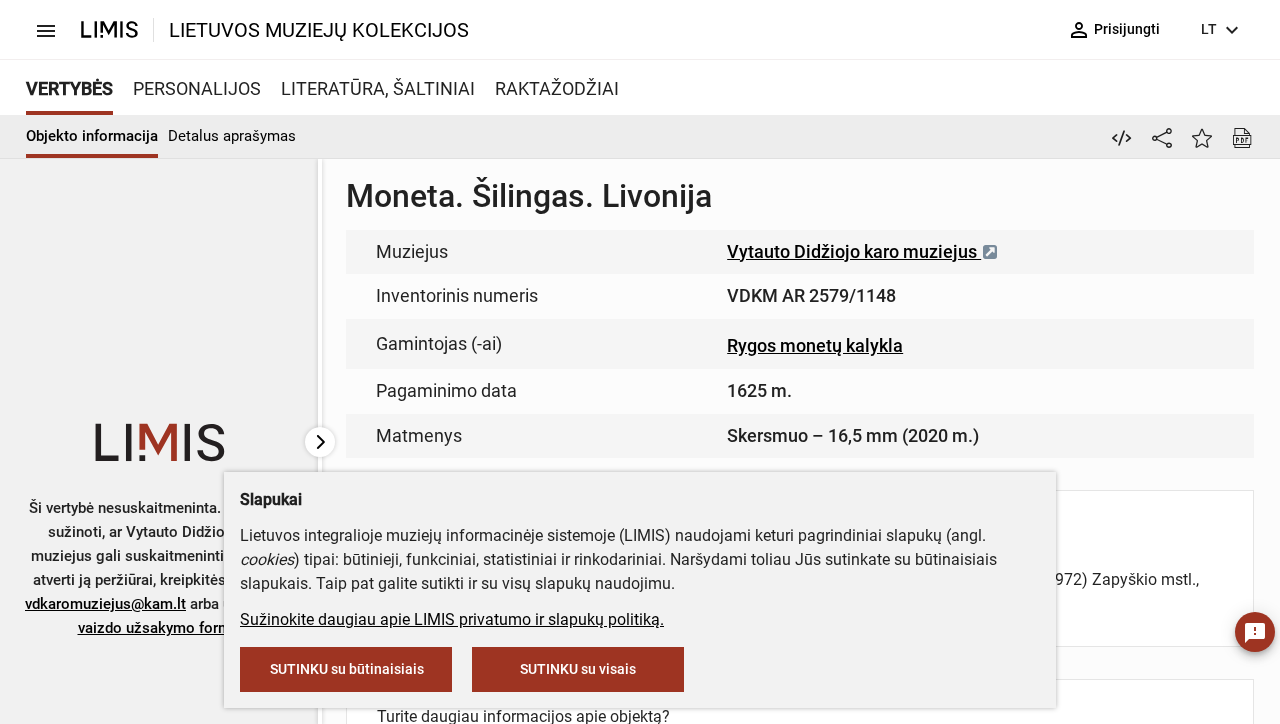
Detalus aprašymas (232, 136)
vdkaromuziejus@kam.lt (105, 604)
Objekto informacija (92, 136)
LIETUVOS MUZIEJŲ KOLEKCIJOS (319, 30)
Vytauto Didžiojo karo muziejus (854, 251)
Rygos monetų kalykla (815, 345)
